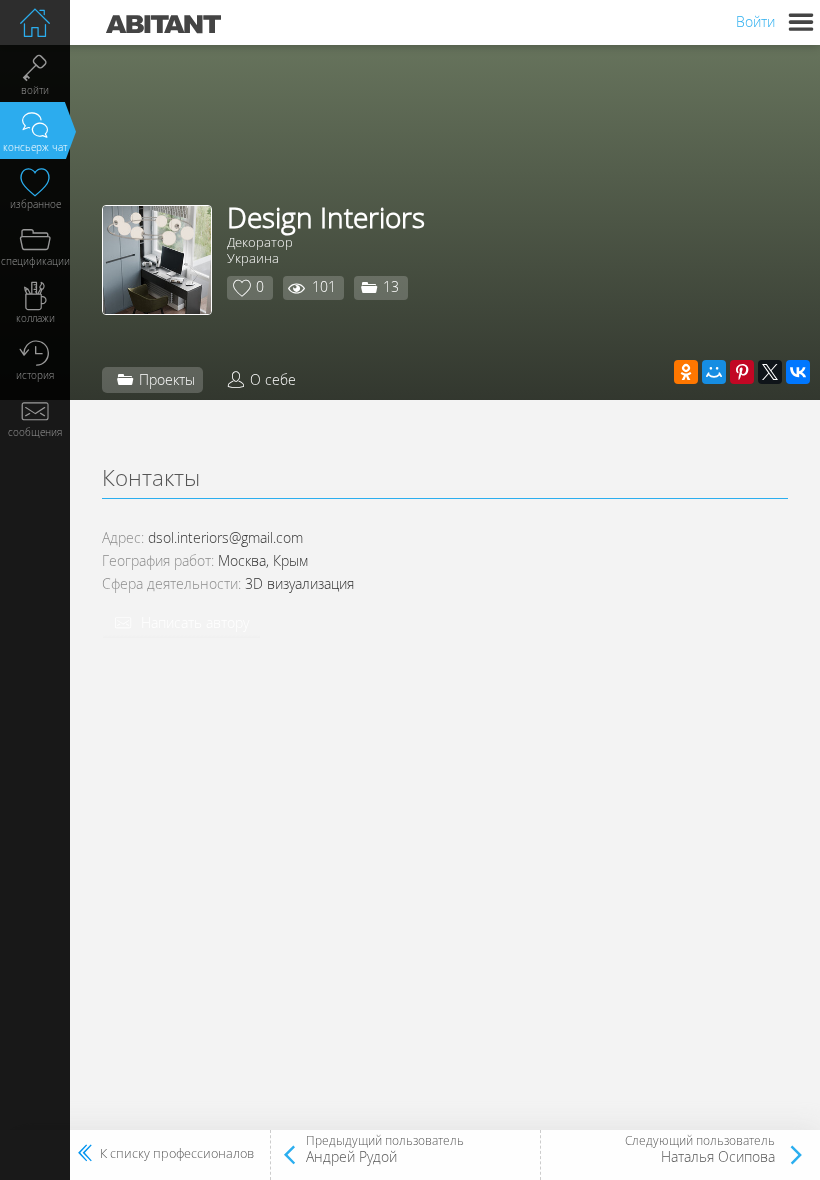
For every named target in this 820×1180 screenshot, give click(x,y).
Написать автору (195, 622)
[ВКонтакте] (798, 372)
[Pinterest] (742, 372)
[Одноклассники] (686, 372)
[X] (770, 372)
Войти (755, 21)
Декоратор (260, 242)
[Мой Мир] (714, 372)
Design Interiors (326, 217)
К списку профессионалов (177, 1153)
